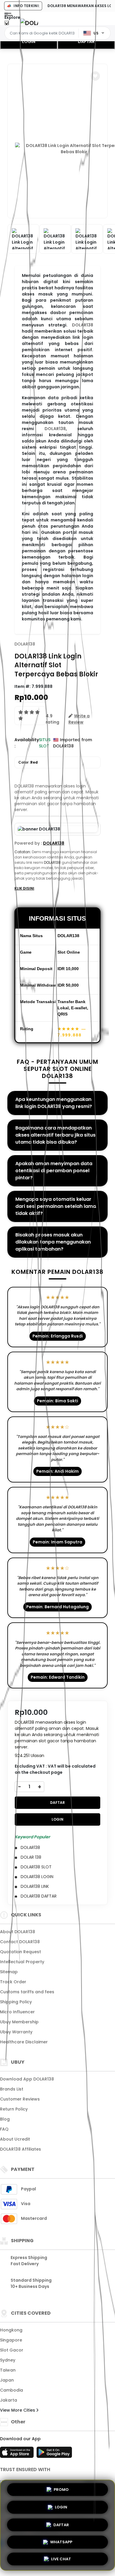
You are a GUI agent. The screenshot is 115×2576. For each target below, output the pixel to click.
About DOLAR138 (18, 1932)
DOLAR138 (83, 325)
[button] (95, 76)
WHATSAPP (61, 2540)
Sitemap (9, 1972)
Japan (7, 2380)
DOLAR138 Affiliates (20, 2149)
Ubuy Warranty (16, 2032)
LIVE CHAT (61, 2558)
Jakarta (9, 2400)
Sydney (8, 2360)
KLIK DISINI (24, 888)
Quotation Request (20, 1952)
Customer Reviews (20, 2099)
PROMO (61, 2489)
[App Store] (18, 2454)
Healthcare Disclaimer (24, 2042)
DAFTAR (86, 42)
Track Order (13, 1982)
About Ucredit (15, 2139)
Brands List (12, 2089)
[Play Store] (54, 2454)
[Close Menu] (7, 24)
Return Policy (14, 2109)
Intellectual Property (22, 1962)
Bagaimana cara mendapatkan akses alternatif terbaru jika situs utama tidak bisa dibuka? (55, 1135)
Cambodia (11, 2390)
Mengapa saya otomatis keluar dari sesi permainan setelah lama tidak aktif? (56, 1206)
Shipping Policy (16, 2002)
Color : (28, 762)
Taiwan (8, 2370)
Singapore (11, 2340)
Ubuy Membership (19, 2022)
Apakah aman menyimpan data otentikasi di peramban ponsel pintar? (54, 1171)
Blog (5, 2119)
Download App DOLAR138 (27, 2079)
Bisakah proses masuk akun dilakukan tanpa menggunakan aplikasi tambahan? (53, 1242)
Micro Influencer (17, 2012)
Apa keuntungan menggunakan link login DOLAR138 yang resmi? (54, 1103)
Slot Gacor (12, 2350)
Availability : (27, 743)
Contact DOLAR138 (20, 1942)
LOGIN (29, 42)
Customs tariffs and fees (27, 1992)
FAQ (4, 2129)
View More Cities (18, 2410)
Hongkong (11, 2330)
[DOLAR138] (29, 23)
